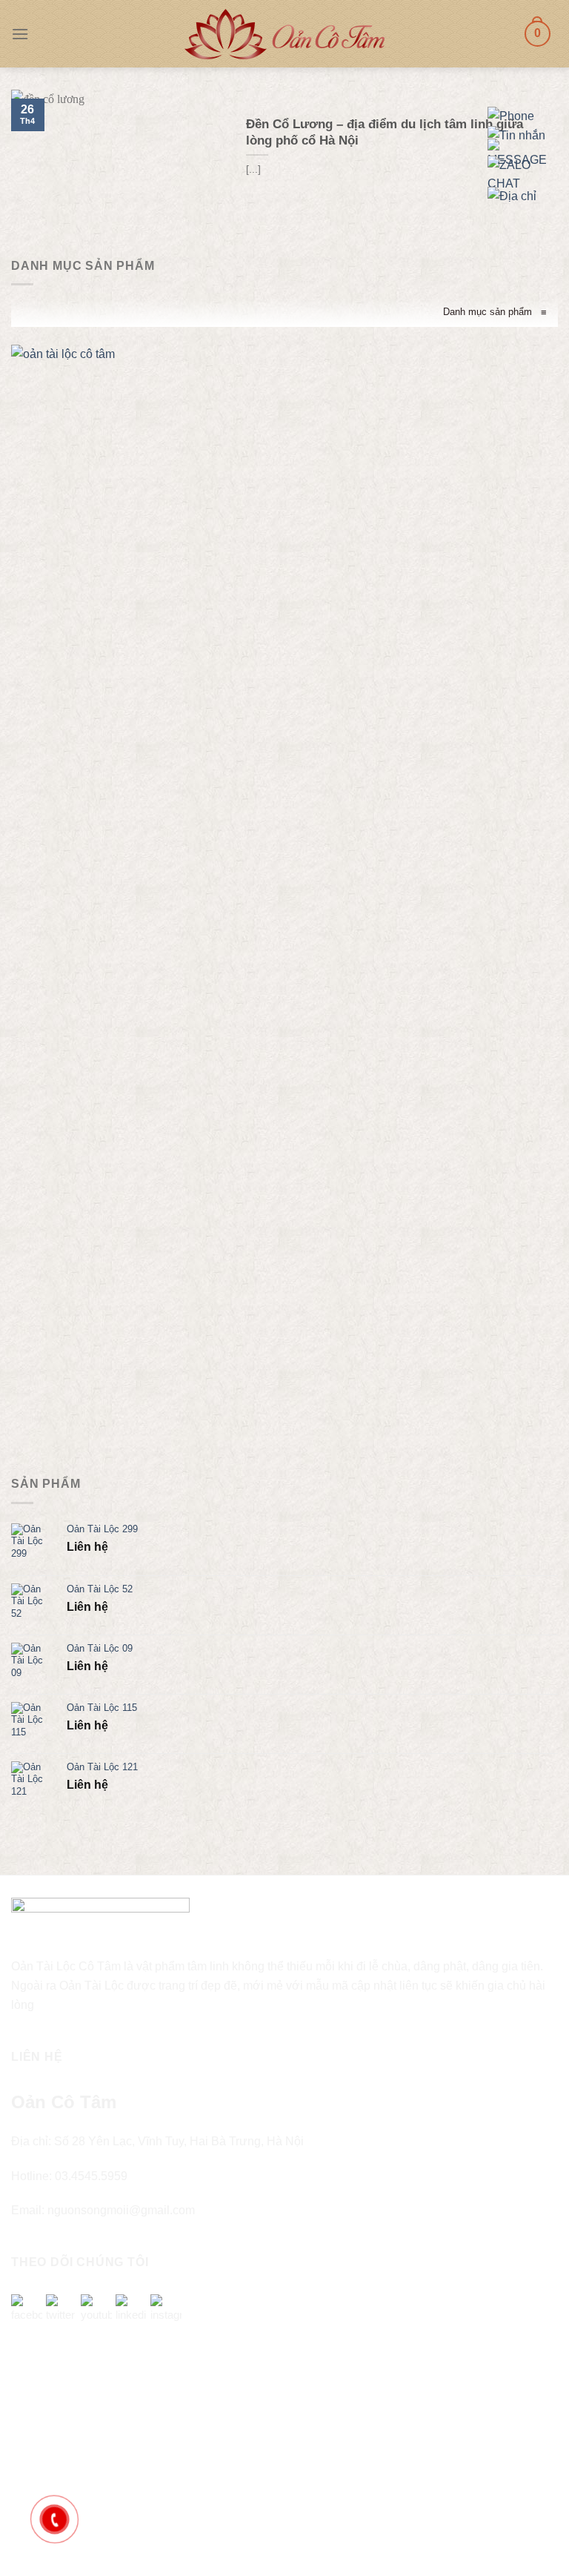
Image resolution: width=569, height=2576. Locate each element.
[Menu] (20, 34)
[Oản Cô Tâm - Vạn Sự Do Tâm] (284, 34)
